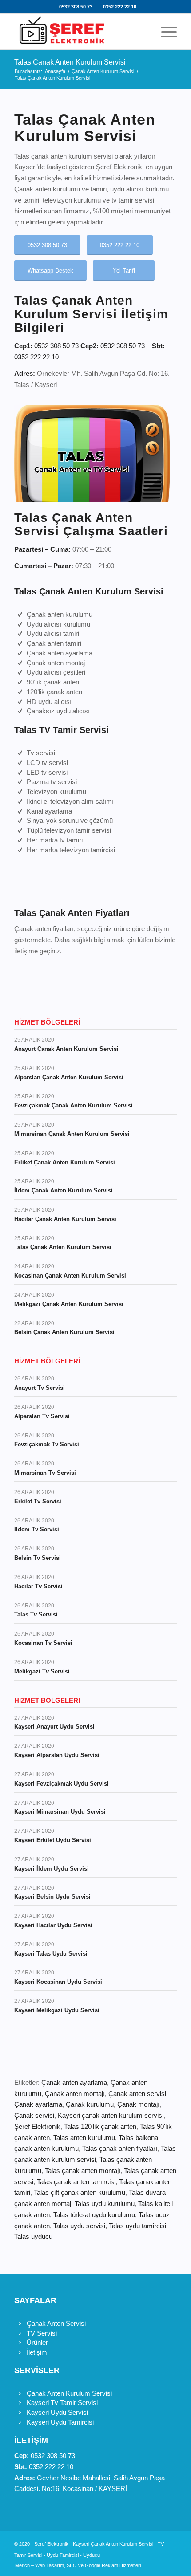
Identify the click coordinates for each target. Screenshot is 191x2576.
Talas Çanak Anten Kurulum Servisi (70, 62)
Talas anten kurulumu (84, 2138)
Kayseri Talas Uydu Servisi (51, 1954)
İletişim (37, 2352)
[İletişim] (20, 2352)
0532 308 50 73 (76, 7)
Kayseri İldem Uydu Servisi (52, 1869)
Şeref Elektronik (37, 2126)
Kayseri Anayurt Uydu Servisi (54, 1727)
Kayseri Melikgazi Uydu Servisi (57, 2010)
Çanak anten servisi (137, 2094)
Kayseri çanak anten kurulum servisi (111, 2115)
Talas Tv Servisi (36, 1614)
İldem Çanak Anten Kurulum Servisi (64, 1190)
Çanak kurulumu (90, 2104)
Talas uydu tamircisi (137, 2226)
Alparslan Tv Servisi (42, 1416)
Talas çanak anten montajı (83, 2171)
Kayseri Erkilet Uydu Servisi (53, 1840)
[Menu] (165, 32)
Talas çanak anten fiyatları (120, 2148)
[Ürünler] (20, 2343)
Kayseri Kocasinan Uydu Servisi (58, 1982)
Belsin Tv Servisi (38, 1558)
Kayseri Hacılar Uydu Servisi (53, 1925)
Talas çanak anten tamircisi (76, 2182)
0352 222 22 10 (120, 7)
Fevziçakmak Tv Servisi (47, 1444)
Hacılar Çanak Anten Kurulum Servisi (65, 1219)
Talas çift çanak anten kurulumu (80, 2192)
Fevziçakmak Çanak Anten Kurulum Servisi (74, 1105)
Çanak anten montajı (75, 2094)
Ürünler (37, 2342)
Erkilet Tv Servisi (38, 1501)
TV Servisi (42, 2333)
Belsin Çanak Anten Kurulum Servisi (64, 1332)
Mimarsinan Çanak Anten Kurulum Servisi (72, 1134)
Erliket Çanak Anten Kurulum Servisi (65, 1162)
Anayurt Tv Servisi (40, 1388)
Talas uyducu (33, 2236)
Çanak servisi (34, 2115)
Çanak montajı (138, 2104)
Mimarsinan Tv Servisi (45, 1473)
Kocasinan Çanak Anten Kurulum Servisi (70, 1276)
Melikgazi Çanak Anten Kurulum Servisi (69, 1304)
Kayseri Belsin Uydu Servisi (52, 1897)
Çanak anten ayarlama (74, 2082)
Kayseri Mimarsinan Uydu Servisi (60, 1812)
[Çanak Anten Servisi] (20, 2324)
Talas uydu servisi (79, 2226)
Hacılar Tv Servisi (38, 1586)
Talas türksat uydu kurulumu (94, 2215)
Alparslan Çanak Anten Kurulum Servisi (69, 1077)
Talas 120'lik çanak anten (100, 2126)
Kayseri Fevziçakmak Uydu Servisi (62, 1784)
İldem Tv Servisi (37, 1529)
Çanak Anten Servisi (56, 2323)
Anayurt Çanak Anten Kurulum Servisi (66, 1049)
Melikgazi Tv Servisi (42, 1671)
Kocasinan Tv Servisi (43, 1643)
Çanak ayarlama (38, 2104)
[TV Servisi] (20, 2333)
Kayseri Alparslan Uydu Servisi (57, 1755)
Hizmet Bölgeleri (47, 1022)
